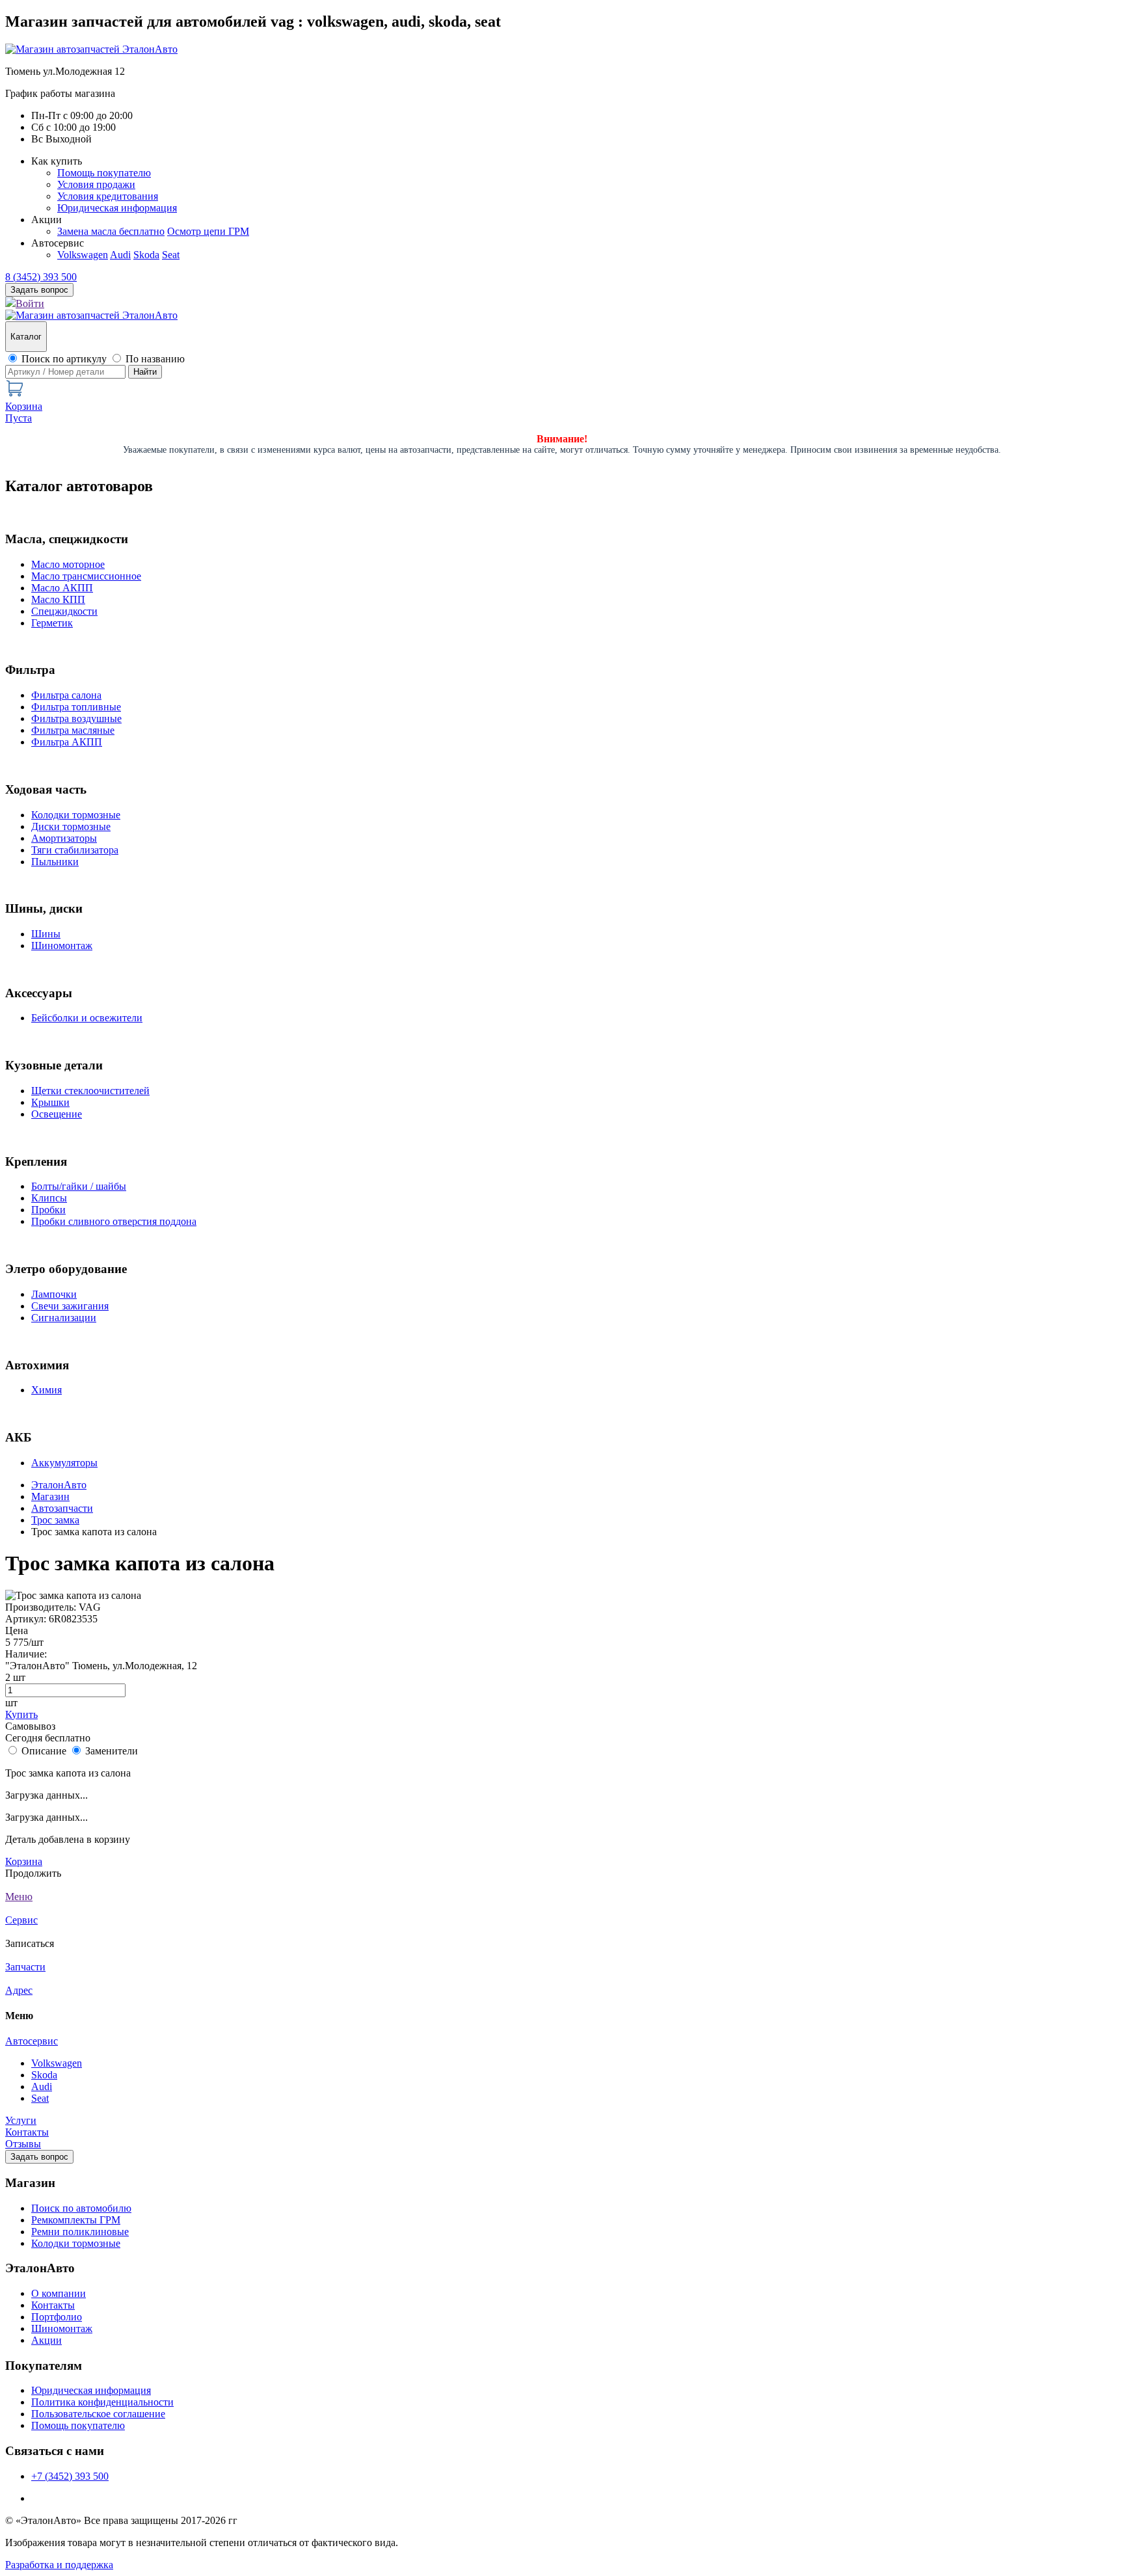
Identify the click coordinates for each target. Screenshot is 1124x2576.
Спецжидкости (64, 611)
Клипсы (49, 1198)
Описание (44, 1751)
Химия (47, 1390)
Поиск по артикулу (64, 359)
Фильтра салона (66, 695)
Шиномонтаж (62, 946)
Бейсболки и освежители (87, 1018)
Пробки (48, 1210)
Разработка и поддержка (59, 2565)
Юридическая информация (117, 208)
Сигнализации (64, 1318)
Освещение (57, 1114)
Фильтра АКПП (67, 742)
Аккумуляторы (64, 1463)
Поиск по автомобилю (81, 2208)
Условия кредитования (108, 196)
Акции (47, 2340)
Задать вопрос (39, 2157)
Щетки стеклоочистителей (90, 1091)
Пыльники (55, 862)
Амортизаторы (64, 838)
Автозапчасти (62, 1508)
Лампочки (54, 1294)
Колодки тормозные (76, 815)
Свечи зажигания (70, 1306)
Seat (171, 255)
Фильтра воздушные (76, 718)
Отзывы (23, 2144)
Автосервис (32, 2041)
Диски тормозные (71, 826)
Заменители (112, 1751)
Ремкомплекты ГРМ (76, 2220)
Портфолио (57, 2317)
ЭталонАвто (59, 1485)
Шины (46, 934)
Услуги (21, 2120)
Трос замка (55, 1520)
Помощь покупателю (104, 173)
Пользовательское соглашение (98, 2414)
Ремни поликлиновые (80, 2232)
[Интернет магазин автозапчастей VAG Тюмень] (91, 49)
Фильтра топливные (76, 707)
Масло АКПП (62, 588)
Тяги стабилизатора (75, 850)
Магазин (50, 1496)
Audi (120, 255)
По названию (155, 359)
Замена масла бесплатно (111, 231)
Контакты (27, 2132)
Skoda (146, 255)
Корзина (24, 1861)
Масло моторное (68, 564)
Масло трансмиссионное (86, 576)
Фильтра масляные (73, 730)
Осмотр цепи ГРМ (208, 231)
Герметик (52, 623)
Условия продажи (96, 184)
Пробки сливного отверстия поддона (114, 1221)
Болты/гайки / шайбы (79, 1186)
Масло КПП (58, 599)
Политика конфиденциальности (102, 2402)
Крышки (50, 1102)
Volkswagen (83, 255)
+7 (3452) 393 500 (70, 2476)
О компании (59, 2293)
